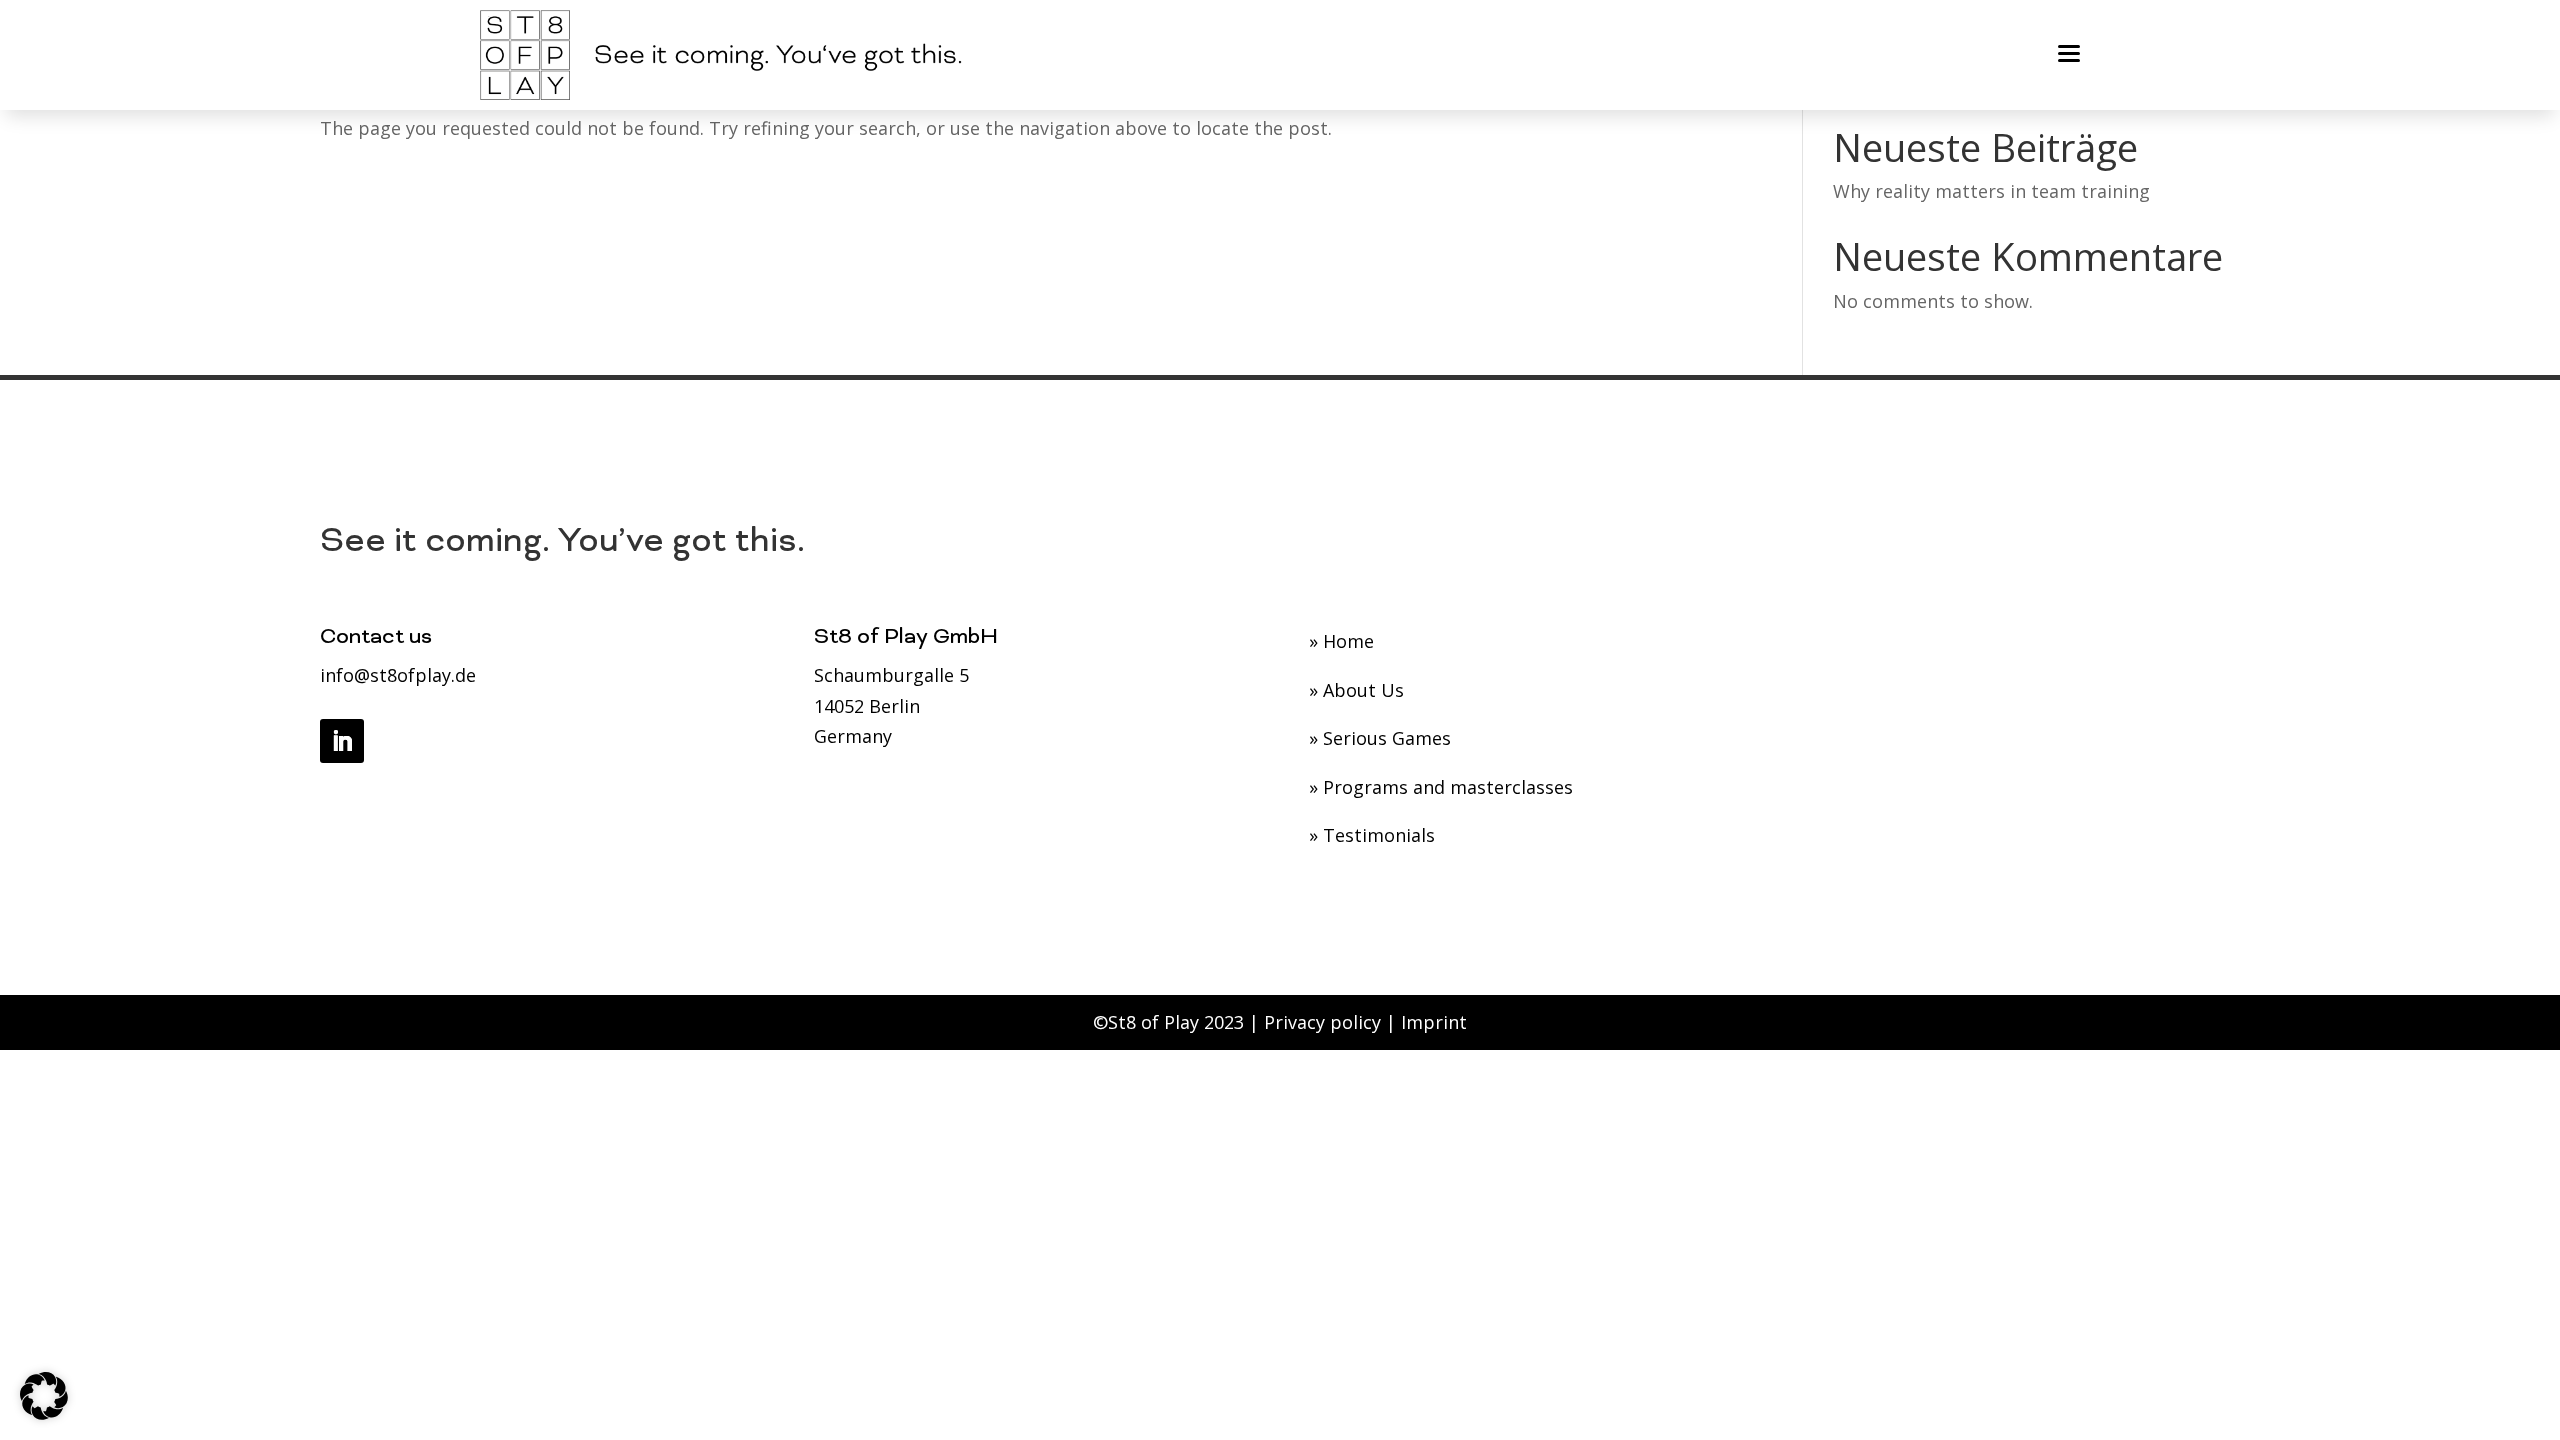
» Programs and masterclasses (1441, 787)
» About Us (1356, 690)
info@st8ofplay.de (398, 675)
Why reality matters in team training (1991, 191)
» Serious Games (1380, 738)
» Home (1341, 641)
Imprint (1434, 1022)
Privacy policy (1322, 1022)
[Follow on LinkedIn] (342, 741)
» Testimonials (1372, 835)
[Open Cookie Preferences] (44, 1413)
